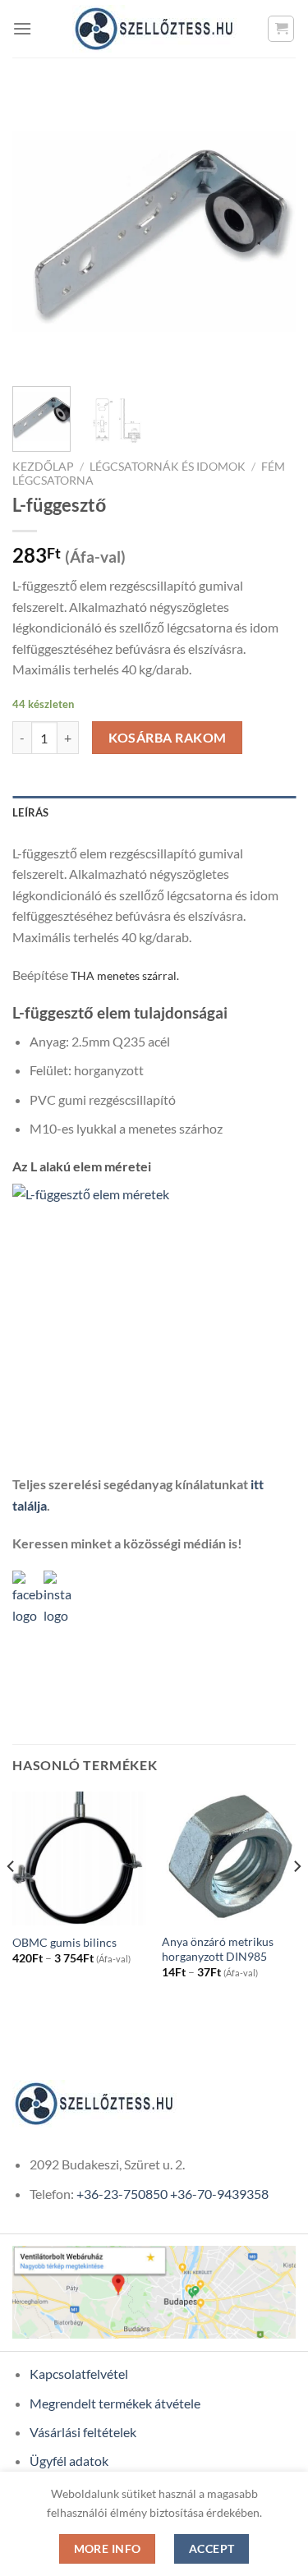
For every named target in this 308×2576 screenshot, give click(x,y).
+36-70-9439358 (219, 2194)
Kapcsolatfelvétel (79, 2374)
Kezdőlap (43, 467)
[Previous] (39, 232)
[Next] (269, 232)
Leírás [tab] (31, 812)
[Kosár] (281, 29)
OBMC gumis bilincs (64, 1943)
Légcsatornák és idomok (168, 467)
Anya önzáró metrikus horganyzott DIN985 (218, 1949)
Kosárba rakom (168, 738)
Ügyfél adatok (69, 2461)
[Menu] (22, 28)
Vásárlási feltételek (83, 2432)
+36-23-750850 (122, 2194)
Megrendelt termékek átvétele (115, 2403)
